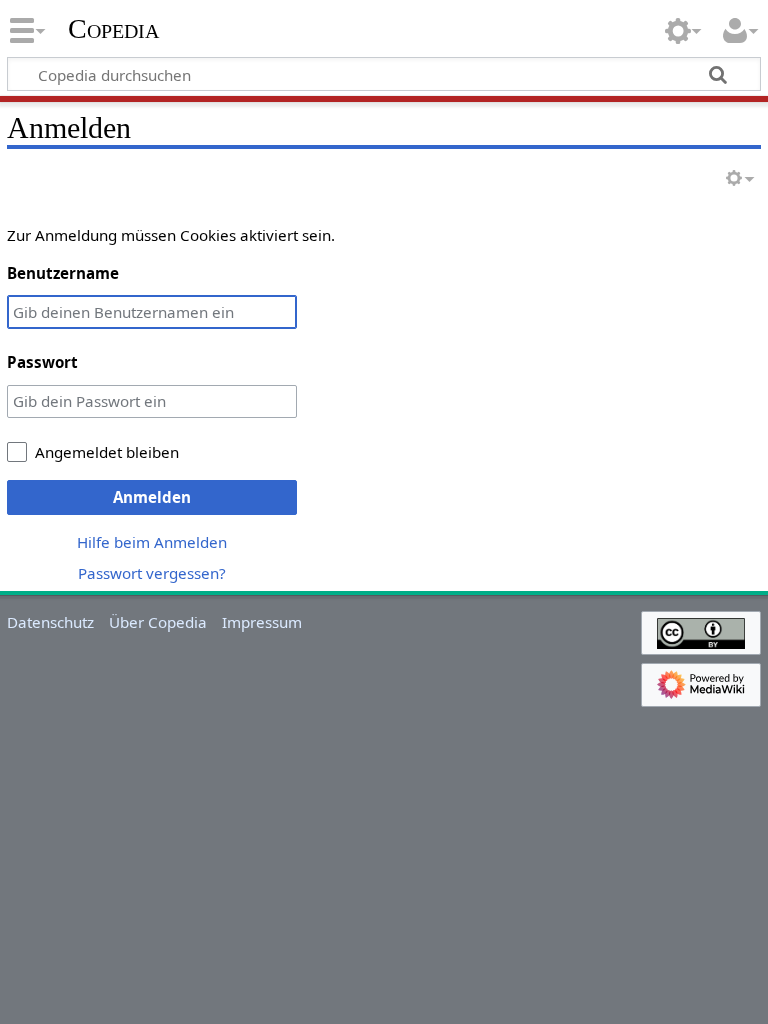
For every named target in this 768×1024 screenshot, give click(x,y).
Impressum (262, 622)
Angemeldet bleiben (107, 452)
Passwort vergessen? (152, 573)
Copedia (113, 29)
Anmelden (152, 497)
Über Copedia (158, 622)
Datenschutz (50, 622)
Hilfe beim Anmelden (152, 542)
